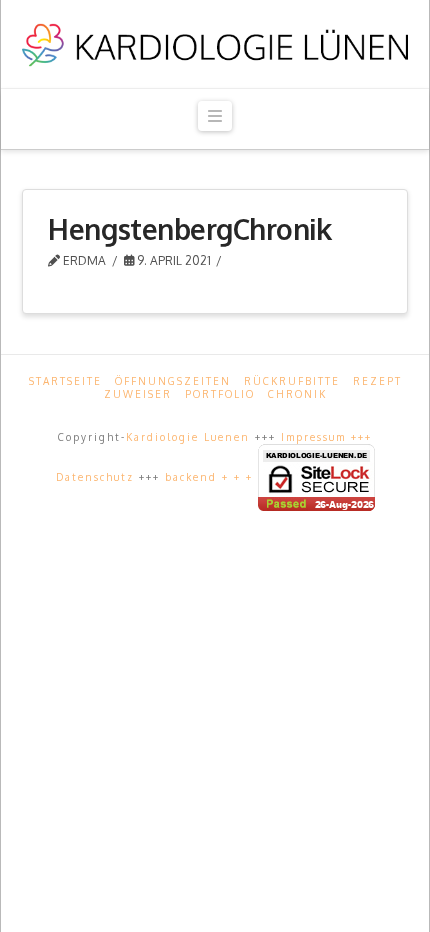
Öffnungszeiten (173, 381)
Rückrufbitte (292, 381)
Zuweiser (138, 394)
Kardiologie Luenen (188, 437)
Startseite (65, 381)
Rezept (377, 381)
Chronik (297, 394)
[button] (215, 116)
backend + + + (211, 476)
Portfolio (220, 394)
